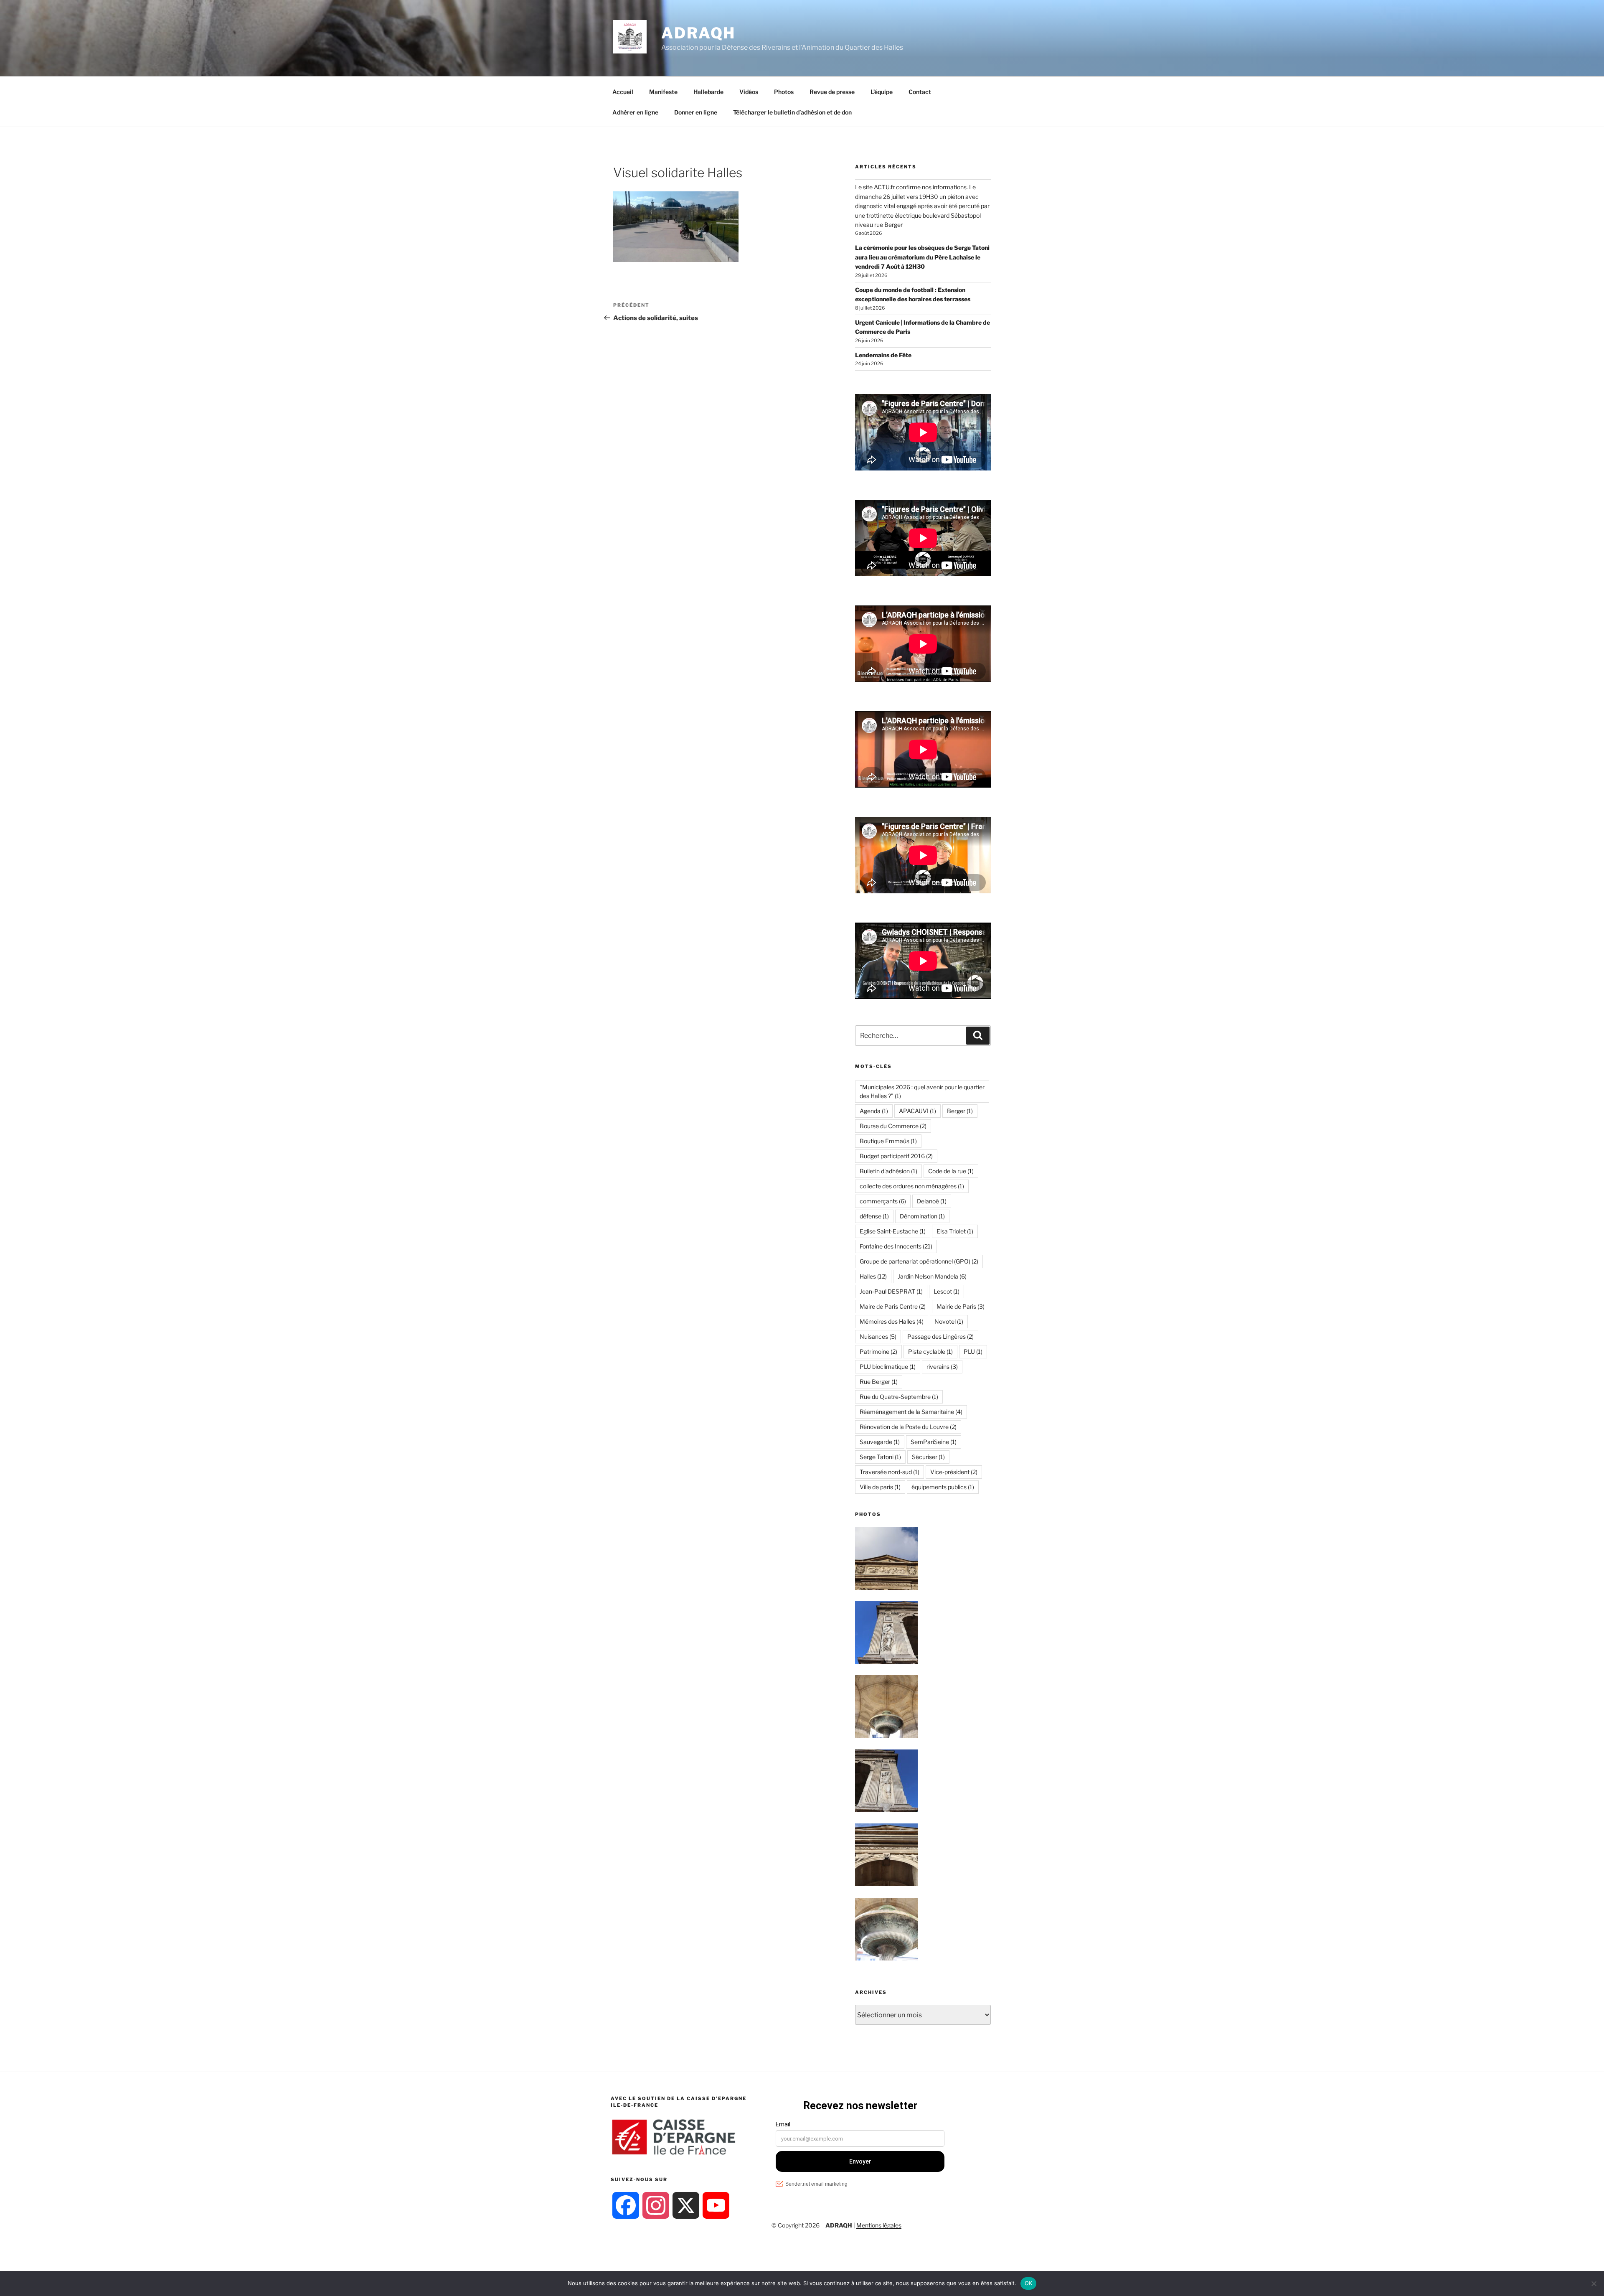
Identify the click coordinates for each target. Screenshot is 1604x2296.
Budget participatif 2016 (896, 1156)
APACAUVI (917, 1111)
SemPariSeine (934, 1442)
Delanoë (932, 1201)
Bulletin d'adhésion (888, 1171)
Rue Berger (879, 1382)
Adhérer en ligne (635, 112)
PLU (973, 1351)
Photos (784, 92)
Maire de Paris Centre (893, 1306)
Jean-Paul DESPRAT (891, 1291)
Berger (960, 1111)
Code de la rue (951, 1171)
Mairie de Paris (961, 1306)
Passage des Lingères (940, 1336)
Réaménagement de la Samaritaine (911, 1412)
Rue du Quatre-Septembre (899, 1397)
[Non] (1594, 2283)
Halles (873, 1276)
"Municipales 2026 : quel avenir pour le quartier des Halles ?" (922, 1091)
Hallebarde (708, 92)
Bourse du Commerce (893, 1126)
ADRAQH (698, 33)
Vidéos (749, 92)
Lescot (947, 1291)
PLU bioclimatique (888, 1367)
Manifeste (663, 92)
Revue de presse (832, 92)
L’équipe (882, 92)
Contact (920, 92)
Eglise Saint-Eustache (893, 1231)
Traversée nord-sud (890, 1472)
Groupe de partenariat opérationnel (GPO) (919, 1261)
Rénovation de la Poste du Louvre (908, 1427)
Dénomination (922, 1216)
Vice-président (954, 1472)
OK (1029, 2283)
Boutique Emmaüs (888, 1141)
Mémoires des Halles (892, 1321)
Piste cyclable (930, 1351)
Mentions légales (879, 2225)
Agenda (874, 1111)
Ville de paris (880, 1487)
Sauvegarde (880, 1442)
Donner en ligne (696, 112)
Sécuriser (928, 1457)
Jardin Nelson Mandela (932, 1276)
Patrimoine (878, 1351)
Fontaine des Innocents (896, 1246)
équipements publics (943, 1487)
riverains (942, 1367)
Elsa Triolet (955, 1231)
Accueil (623, 92)
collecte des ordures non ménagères (912, 1186)
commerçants (883, 1201)
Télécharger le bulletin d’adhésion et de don (792, 112)
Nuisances (878, 1336)
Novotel (949, 1321)
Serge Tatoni (880, 1457)
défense (874, 1216)
